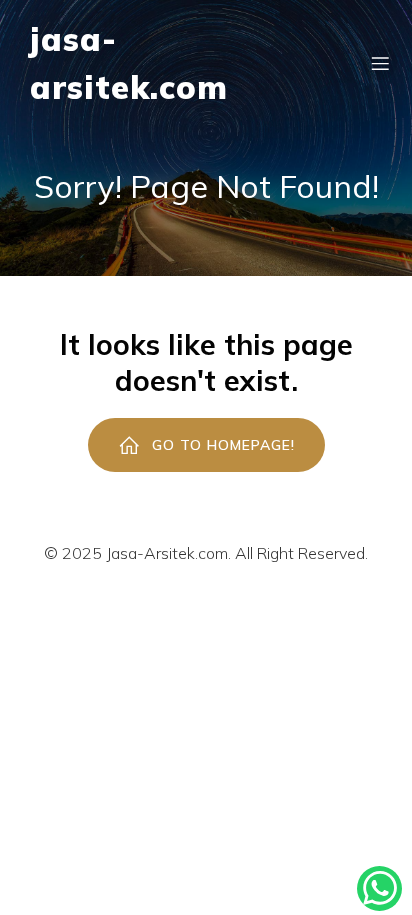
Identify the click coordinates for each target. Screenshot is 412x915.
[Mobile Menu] (380, 63)
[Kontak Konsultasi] (379, 888)
